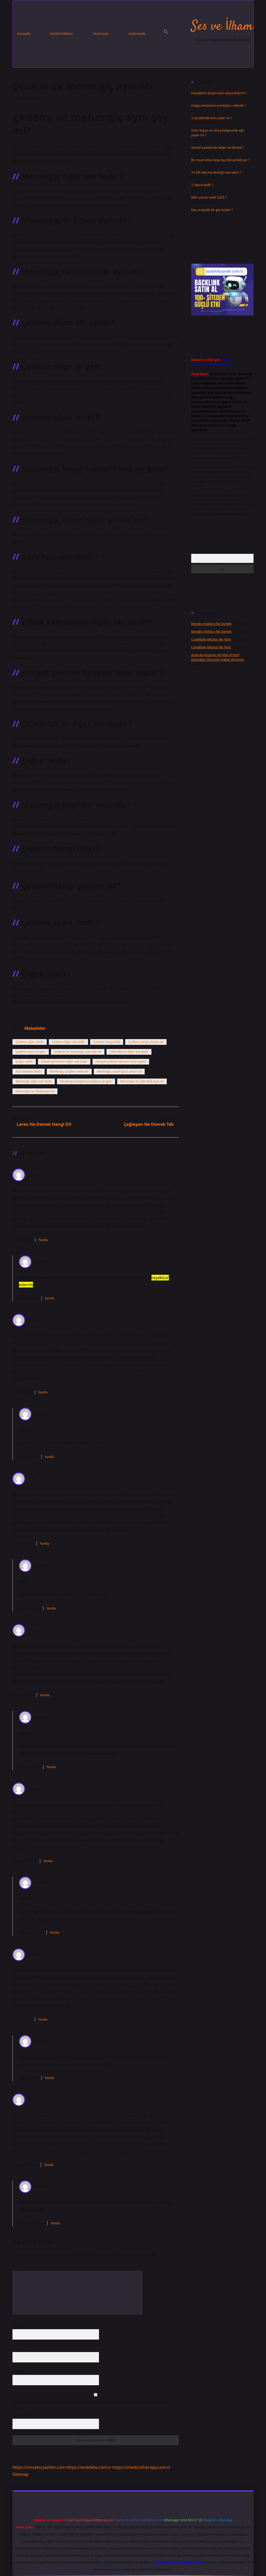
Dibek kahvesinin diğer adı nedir (64, 1062)
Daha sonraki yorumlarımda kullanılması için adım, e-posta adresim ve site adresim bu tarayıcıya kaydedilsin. (91, 2402)
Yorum (17, 2267)
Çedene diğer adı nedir (68, 1042)
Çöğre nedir (24, 1062)
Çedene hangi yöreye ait (146, 1042)
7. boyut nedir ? (202, 185)
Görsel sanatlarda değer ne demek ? (217, 148)
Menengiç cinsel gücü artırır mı (119, 1071)
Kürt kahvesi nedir (29, 1071)
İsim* (16, 2325)
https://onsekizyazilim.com (39, 2467)
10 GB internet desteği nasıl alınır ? (216, 172)
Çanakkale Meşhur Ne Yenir (211, 639)
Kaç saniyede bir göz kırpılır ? (212, 210)
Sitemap (21, 2474)
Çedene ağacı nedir (30, 1042)
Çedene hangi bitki (107, 1042)
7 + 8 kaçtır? (22, 2415)
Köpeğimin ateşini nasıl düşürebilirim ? (219, 93)
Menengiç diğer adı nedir (34, 1081)
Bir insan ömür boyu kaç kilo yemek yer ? (220, 160)
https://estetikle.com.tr (89, 2467)
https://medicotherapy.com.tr (142, 2467)
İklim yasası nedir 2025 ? (209, 197)
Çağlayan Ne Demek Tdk (149, 1124)
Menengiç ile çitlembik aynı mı (142, 1081)
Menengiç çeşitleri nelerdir (69, 1071)
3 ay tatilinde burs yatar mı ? (211, 118)
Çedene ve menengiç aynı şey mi (78, 1052)
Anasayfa (24, 34)
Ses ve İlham (222, 27)
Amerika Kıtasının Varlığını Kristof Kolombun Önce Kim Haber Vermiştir (218, 657)
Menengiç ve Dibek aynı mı (35, 1091)
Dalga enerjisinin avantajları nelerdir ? (219, 105)
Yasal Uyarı (101, 34)
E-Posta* (19, 2348)
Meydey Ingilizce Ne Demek (211, 624)
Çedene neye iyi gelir (31, 1052)
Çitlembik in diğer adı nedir (129, 1052)
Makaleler (35, 1028)
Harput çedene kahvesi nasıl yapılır (121, 1062)
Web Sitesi (20, 2371)
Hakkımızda (137, 34)
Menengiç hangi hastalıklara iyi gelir (86, 1081)
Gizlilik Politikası (62, 34)
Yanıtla (43, 1240)
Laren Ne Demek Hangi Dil (44, 1124)
